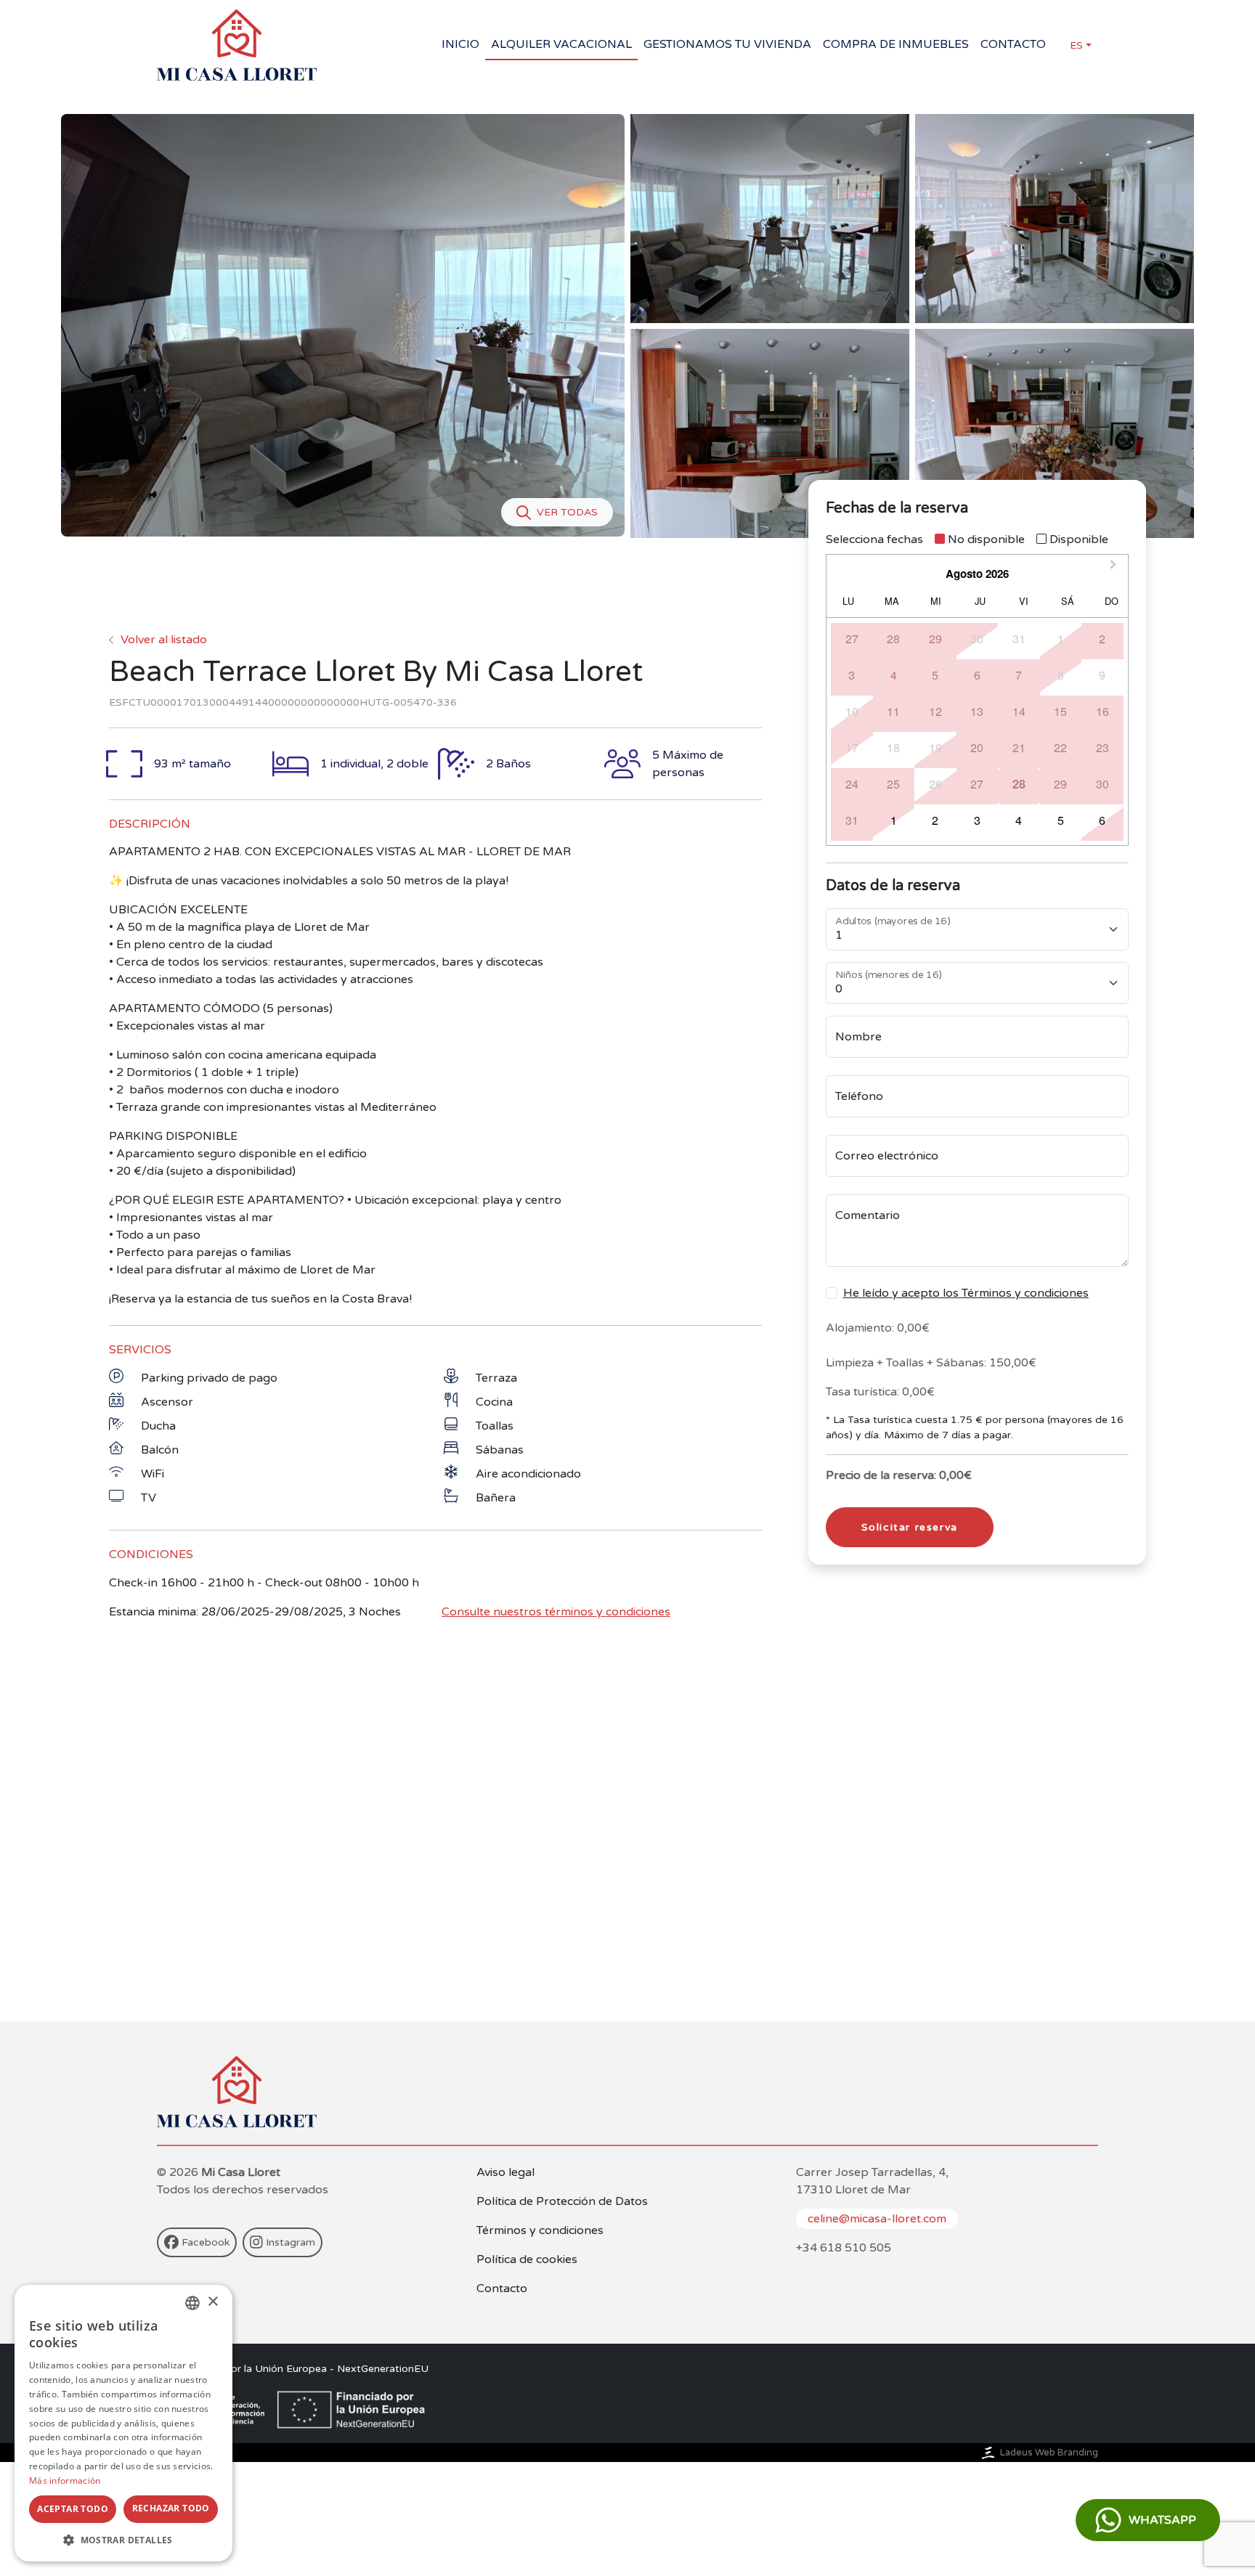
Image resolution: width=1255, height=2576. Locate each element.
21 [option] (1019, 747)
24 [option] (852, 784)
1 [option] (1061, 639)
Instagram (291, 2242)
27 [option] (852, 639)
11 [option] (893, 711)
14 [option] (1019, 711)
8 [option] (1061, 675)
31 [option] (1019, 639)
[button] (123, 2540)
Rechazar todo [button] (171, 2508)
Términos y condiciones (540, 2230)
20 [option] (977, 747)
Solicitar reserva (910, 1527)
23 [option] (1102, 747)
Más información (65, 2481)
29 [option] (935, 639)
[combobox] (192, 2303)
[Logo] (237, 45)
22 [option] (1060, 747)
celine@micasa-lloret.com (877, 2219)
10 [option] (852, 711)
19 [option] (935, 747)
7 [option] (1019, 675)
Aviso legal (505, 2172)
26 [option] (935, 784)
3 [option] (852, 675)
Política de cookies (527, 2259)
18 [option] (893, 747)
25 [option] (893, 784)
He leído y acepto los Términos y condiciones (966, 1293)
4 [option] (894, 675)
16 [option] (1102, 711)
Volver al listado (164, 640)
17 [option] (852, 747)
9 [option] (1102, 675)
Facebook (206, 2242)
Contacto (502, 2288)
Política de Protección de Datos (562, 2201)
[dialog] (123, 2423)
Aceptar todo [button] (73, 2509)
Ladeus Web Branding (1049, 2453)
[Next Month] (1115, 568)
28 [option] (893, 639)
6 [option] (977, 675)
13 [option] (977, 711)
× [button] (212, 2302)
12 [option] (935, 711)
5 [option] (935, 675)
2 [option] (1102, 639)
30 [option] (977, 639)
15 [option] (1060, 711)
